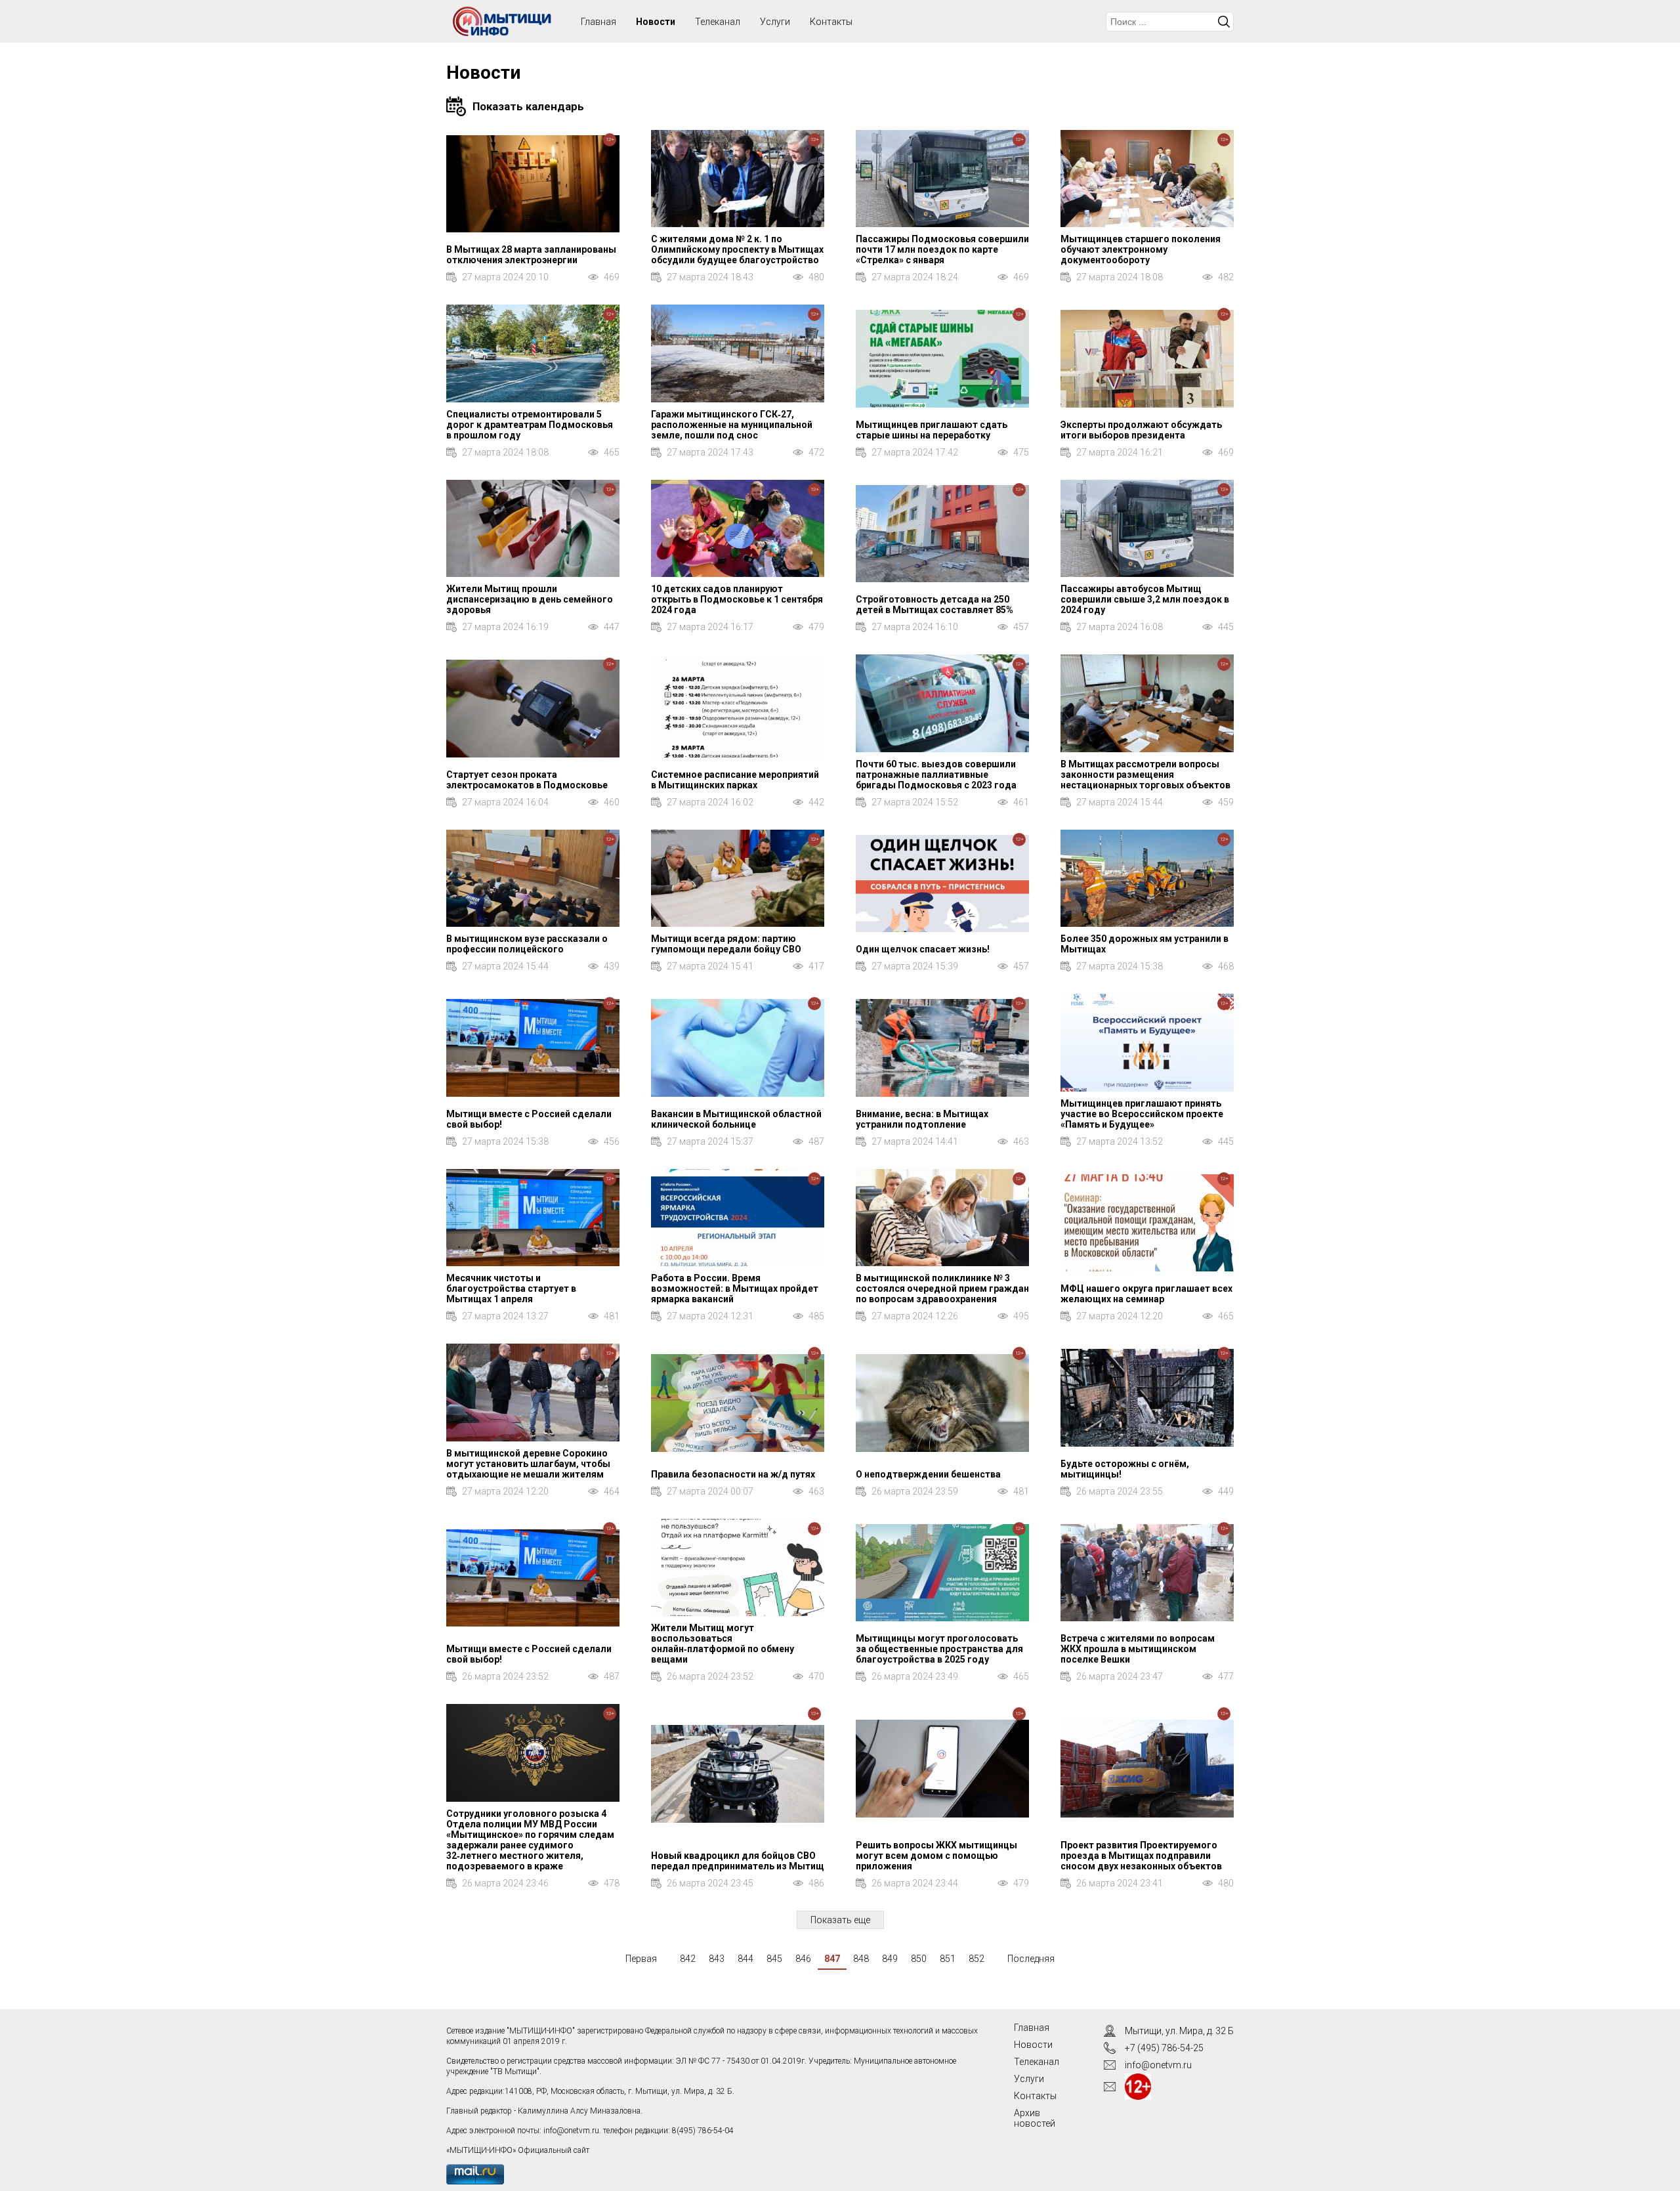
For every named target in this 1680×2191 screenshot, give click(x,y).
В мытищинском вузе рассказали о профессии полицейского (527, 944)
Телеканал (718, 22)
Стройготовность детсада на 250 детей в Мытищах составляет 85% (934, 605)
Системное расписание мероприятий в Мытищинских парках (735, 780)
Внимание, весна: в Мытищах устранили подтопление (922, 1119)
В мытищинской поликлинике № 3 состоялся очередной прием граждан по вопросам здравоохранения (942, 1288)
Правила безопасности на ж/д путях (733, 1474)
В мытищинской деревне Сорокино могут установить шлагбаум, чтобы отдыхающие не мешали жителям (528, 1464)
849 (890, 1959)
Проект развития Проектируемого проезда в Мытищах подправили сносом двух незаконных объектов (1141, 1856)
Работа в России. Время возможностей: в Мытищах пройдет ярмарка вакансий (735, 1288)
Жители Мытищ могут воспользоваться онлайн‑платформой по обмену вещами (723, 1644)
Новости (656, 22)
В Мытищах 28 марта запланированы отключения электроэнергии (531, 255)
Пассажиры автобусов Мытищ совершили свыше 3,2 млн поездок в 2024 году (1145, 599)
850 (919, 1959)
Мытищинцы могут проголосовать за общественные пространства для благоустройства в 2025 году (939, 1649)
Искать (1224, 22)
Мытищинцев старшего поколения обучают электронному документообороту (1141, 249)
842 (688, 1959)
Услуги (775, 22)
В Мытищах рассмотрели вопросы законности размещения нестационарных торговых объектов (1145, 775)
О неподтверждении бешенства (928, 1474)
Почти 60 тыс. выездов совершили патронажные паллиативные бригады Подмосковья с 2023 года (936, 775)
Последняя (1031, 1959)
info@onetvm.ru (571, 2131)
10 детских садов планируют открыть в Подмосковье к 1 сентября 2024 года (737, 599)
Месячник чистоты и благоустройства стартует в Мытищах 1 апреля (511, 1288)
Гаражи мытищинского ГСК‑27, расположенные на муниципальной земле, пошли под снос (732, 425)
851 (948, 1959)
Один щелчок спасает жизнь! (923, 949)
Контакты (831, 22)
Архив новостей (1035, 2118)
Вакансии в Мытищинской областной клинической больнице (736, 1119)
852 (976, 1959)
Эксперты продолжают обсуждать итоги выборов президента (1141, 430)
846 (803, 1959)
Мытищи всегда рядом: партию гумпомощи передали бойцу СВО (726, 944)
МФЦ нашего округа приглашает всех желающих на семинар (1146, 1294)
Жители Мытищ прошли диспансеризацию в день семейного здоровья (530, 599)
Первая (641, 1959)
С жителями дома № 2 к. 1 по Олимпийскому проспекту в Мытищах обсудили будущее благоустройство (737, 249)
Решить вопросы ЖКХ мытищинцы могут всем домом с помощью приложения (936, 1856)
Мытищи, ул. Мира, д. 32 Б (1179, 2031)
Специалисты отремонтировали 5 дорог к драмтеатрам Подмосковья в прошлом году (530, 425)
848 (861, 1959)
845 (774, 1959)
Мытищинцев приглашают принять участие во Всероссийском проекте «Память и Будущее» (1142, 1114)
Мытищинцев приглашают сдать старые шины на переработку (932, 430)
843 (717, 1959)
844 (745, 1959)
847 (832, 1959)
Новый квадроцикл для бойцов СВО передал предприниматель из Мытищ (738, 1861)
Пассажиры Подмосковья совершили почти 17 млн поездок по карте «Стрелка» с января (942, 249)
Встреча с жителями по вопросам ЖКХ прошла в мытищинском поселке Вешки (1138, 1649)
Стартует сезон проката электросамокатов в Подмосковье (527, 780)
